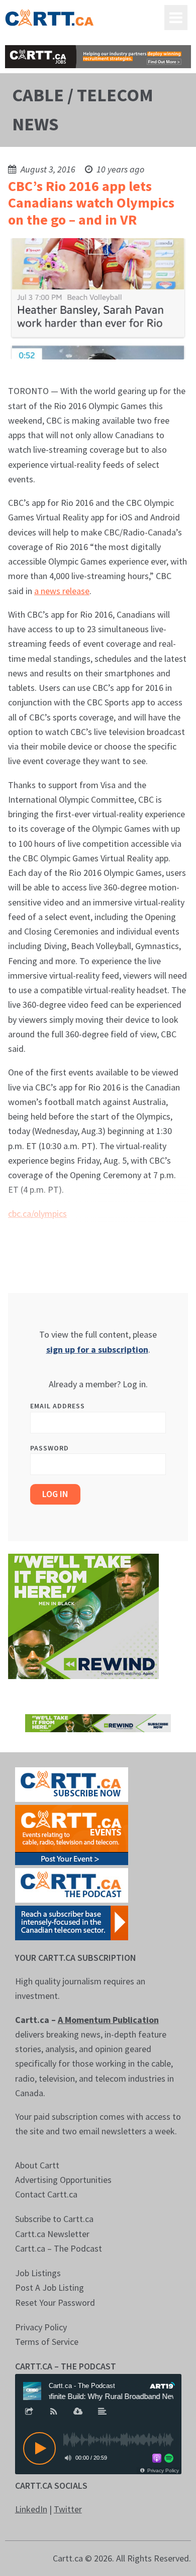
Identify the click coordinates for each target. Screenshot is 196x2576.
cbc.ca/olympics (37, 1214)
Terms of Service (47, 2342)
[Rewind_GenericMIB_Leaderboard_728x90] (98, 1722)
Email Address (58, 1406)
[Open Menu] (176, 18)
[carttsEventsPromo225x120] (72, 1834)
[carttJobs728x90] (98, 57)
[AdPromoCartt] (72, 1922)
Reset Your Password (55, 2303)
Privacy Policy (41, 2327)
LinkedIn (31, 2509)
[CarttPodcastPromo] (72, 1884)
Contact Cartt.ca (46, 2194)
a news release (62, 591)
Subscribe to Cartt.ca (54, 2219)
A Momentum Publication (108, 2020)
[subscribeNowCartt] (72, 1784)
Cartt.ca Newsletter (52, 2234)
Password (50, 1448)
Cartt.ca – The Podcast (59, 2248)
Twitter (68, 2509)
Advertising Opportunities (63, 2180)
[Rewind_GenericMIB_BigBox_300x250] (83, 1615)
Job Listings (38, 2273)
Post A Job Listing (50, 2287)
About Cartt (37, 2165)
